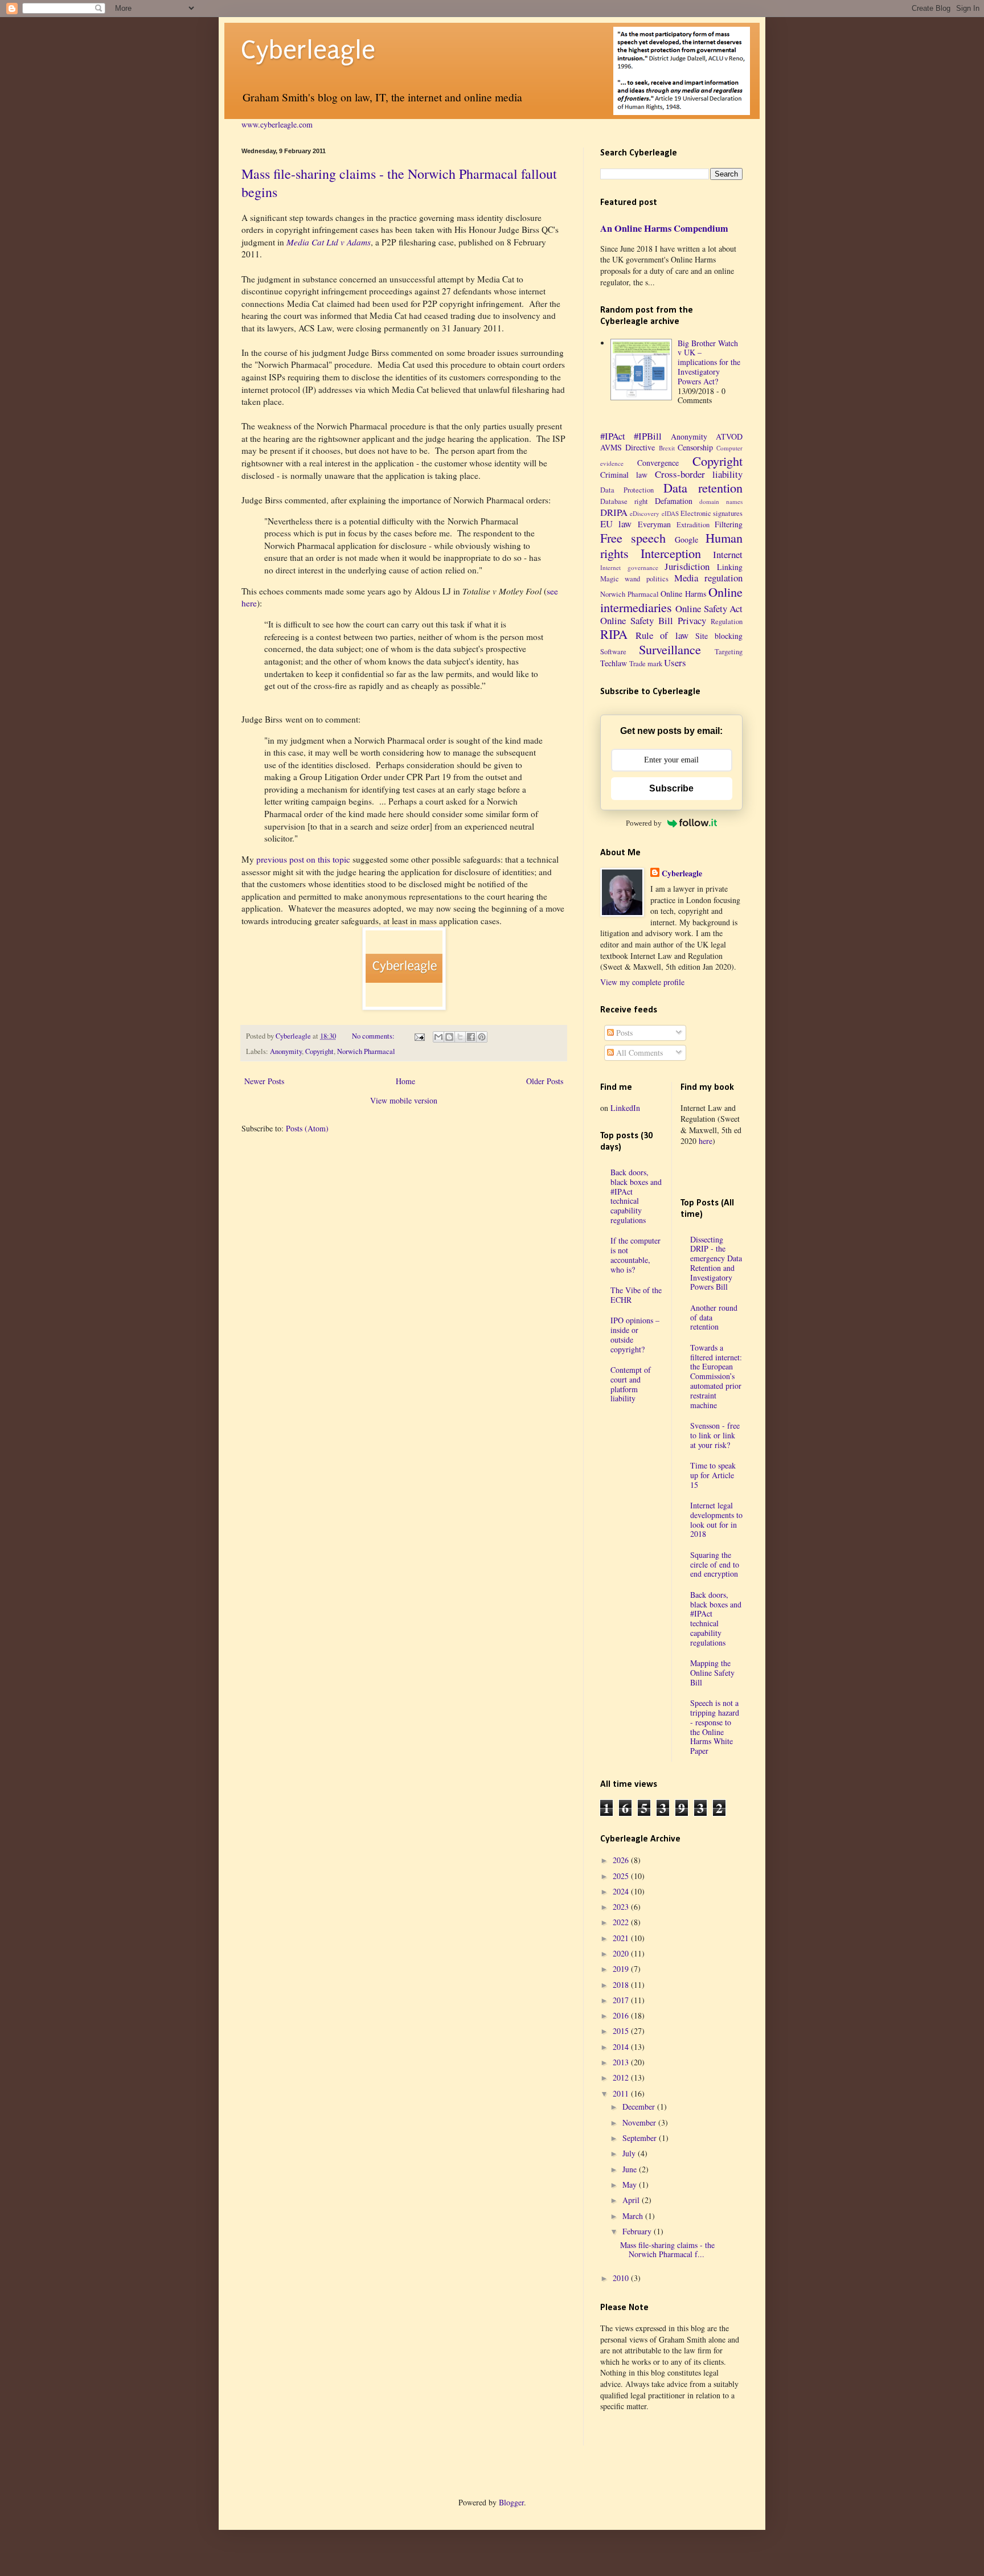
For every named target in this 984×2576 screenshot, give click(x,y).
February (638, 2231)
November (640, 2122)
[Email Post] (418, 1036)
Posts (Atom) (307, 1128)
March (634, 2216)
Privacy (692, 620)
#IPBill (648, 436)
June (631, 2169)
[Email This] (438, 1037)
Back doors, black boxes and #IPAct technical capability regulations (636, 1196)
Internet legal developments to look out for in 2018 (716, 1519)
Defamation (674, 501)
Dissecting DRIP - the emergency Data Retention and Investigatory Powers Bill (716, 1263)
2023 (622, 1907)
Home (405, 1081)
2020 (622, 1953)
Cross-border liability (699, 474)
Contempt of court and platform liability (631, 1384)
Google (686, 540)
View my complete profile (642, 982)
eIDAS (670, 513)
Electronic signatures (712, 513)
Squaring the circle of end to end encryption (715, 1564)
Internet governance (629, 567)
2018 (622, 1985)
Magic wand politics (634, 579)
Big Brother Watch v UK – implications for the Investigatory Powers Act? (709, 362)
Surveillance (670, 649)
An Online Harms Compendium (664, 228)
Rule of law (662, 635)
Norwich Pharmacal (366, 1051)
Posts (623, 1033)
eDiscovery (645, 513)
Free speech (633, 538)
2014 (622, 2047)
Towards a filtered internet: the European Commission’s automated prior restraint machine (716, 1376)
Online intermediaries (671, 599)
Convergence (658, 463)
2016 (622, 2015)
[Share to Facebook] (471, 1037)
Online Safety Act (709, 608)
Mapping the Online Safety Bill (712, 1673)
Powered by (644, 823)
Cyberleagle (308, 50)
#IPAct (613, 436)
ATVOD (729, 436)
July (630, 2153)
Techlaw (614, 663)
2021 (622, 1938)
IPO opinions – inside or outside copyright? (635, 1334)
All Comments (638, 1053)
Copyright (319, 1051)
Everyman (654, 524)
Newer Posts (264, 1081)
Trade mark (646, 664)
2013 (622, 2062)
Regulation (727, 622)
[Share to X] (460, 1037)
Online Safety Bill (637, 620)
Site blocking (719, 636)
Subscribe (671, 788)
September (641, 2138)
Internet (728, 554)
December (640, 2107)
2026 (622, 1860)
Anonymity (286, 1051)
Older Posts (545, 1081)
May (631, 2185)
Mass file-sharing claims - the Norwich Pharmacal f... (667, 2250)
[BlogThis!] (449, 1037)
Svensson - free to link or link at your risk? (715, 1435)
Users (675, 663)
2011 (622, 2093)
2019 (622, 1969)
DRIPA (614, 512)
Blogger (511, 2502)
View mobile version (404, 1100)
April (632, 2200)
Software (613, 652)
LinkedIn (625, 1108)
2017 (622, 2000)
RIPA (614, 634)
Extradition (693, 525)
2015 (622, 2031)
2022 (622, 1922)
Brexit (667, 448)
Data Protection (627, 490)
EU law (616, 524)
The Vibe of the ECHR (636, 1295)
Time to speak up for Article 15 (713, 1475)
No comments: (374, 1036)
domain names (721, 501)
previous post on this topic (303, 859)
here (706, 1141)
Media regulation (708, 578)
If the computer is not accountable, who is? (635, 1255)
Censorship (695, 447)
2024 (622, 1891)
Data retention (703, 487)
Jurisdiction (687, 566)
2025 (622, 1876)
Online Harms (683, 594)
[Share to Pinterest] (482, 1037)
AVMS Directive (628, 447)
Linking (730, 567)
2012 (622, 2077)
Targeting (729, 652)
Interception (671, 553)
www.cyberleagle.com (277, 124)
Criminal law (624, 475)
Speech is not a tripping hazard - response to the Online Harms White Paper (715, 1727)
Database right (624, 501)
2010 (622, 2278)
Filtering (729, 524)
